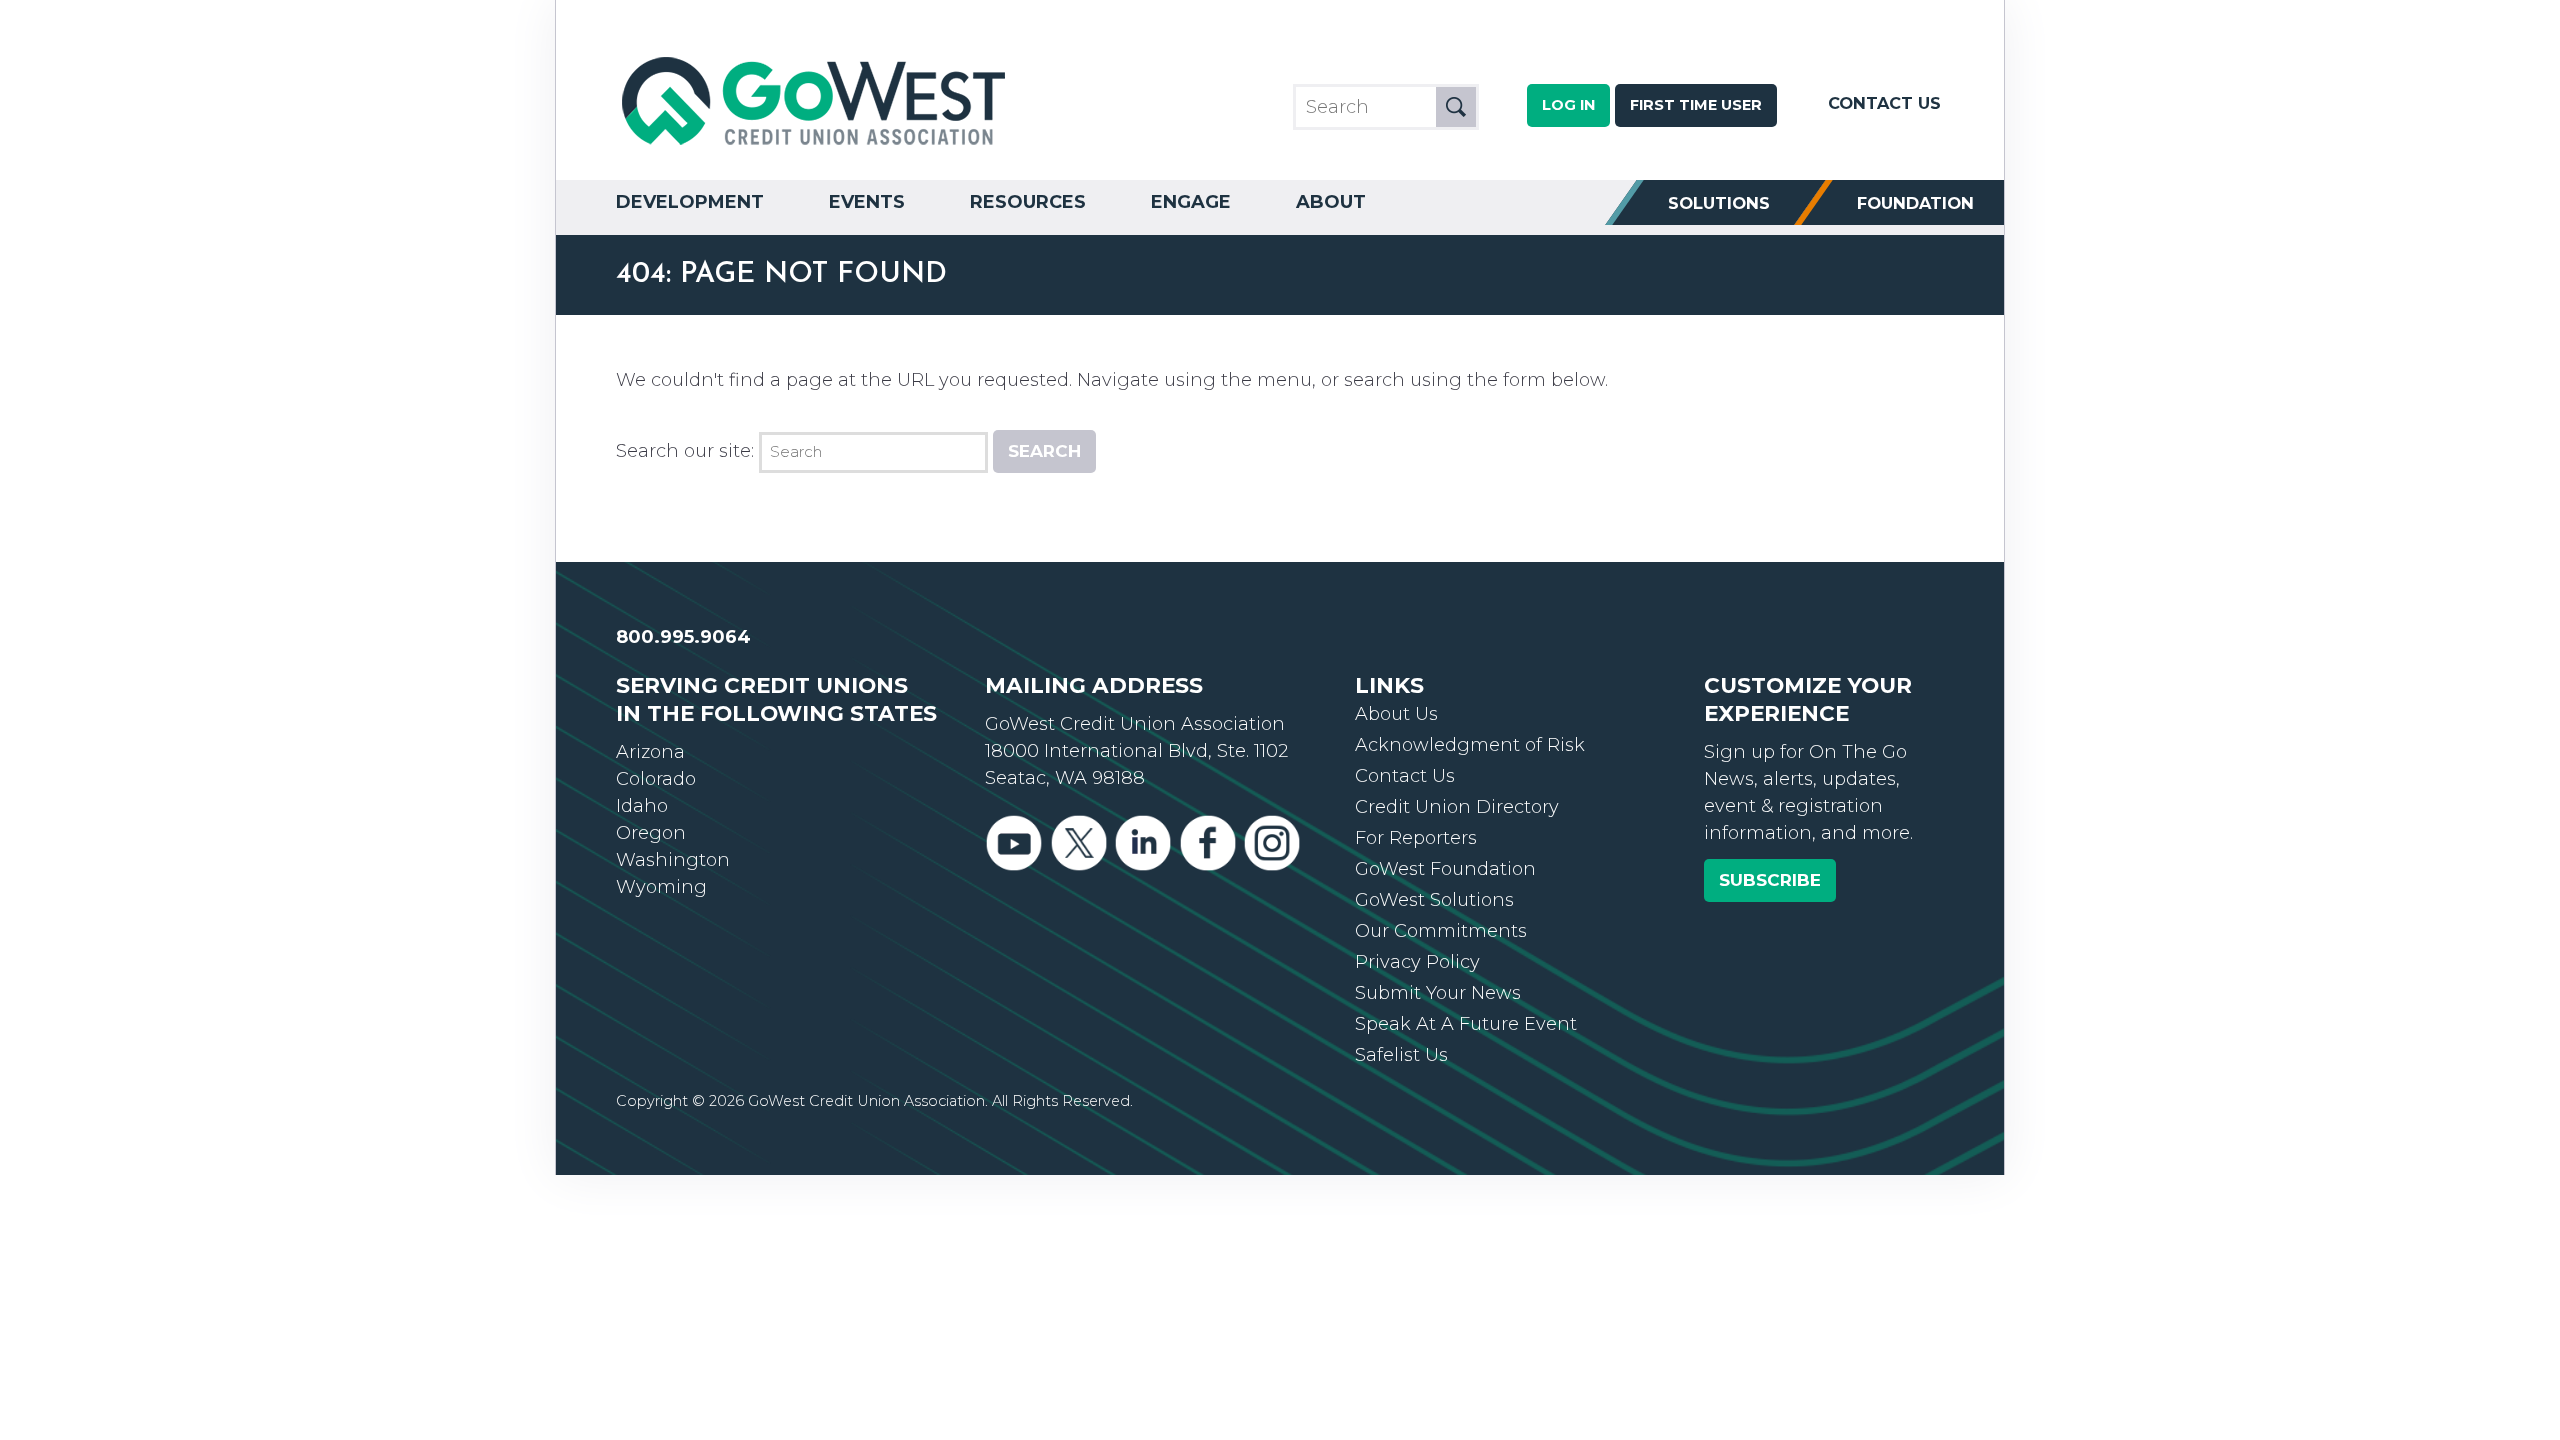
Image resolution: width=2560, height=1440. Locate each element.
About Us (1396, 714)
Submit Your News (1438, 993)
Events (867, 202)
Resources (1028, 202)
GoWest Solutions (1434, 900)
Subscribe (1770, 880)
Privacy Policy (1417, 962)
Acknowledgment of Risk (1470, 745)
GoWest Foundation (1445, 869)
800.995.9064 (683, 637)
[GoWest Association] (816, 146)
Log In (1568, 105)
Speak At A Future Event (1466, 1024)
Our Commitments (1441, 931)
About (1331, 202)
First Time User (1696, 105)
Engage (1191, 202)
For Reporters (1416, 838)
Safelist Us (1401, 1055)
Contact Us (1884, 103)
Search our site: (685, 451)
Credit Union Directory (1457, 807)
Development (690, 202)
